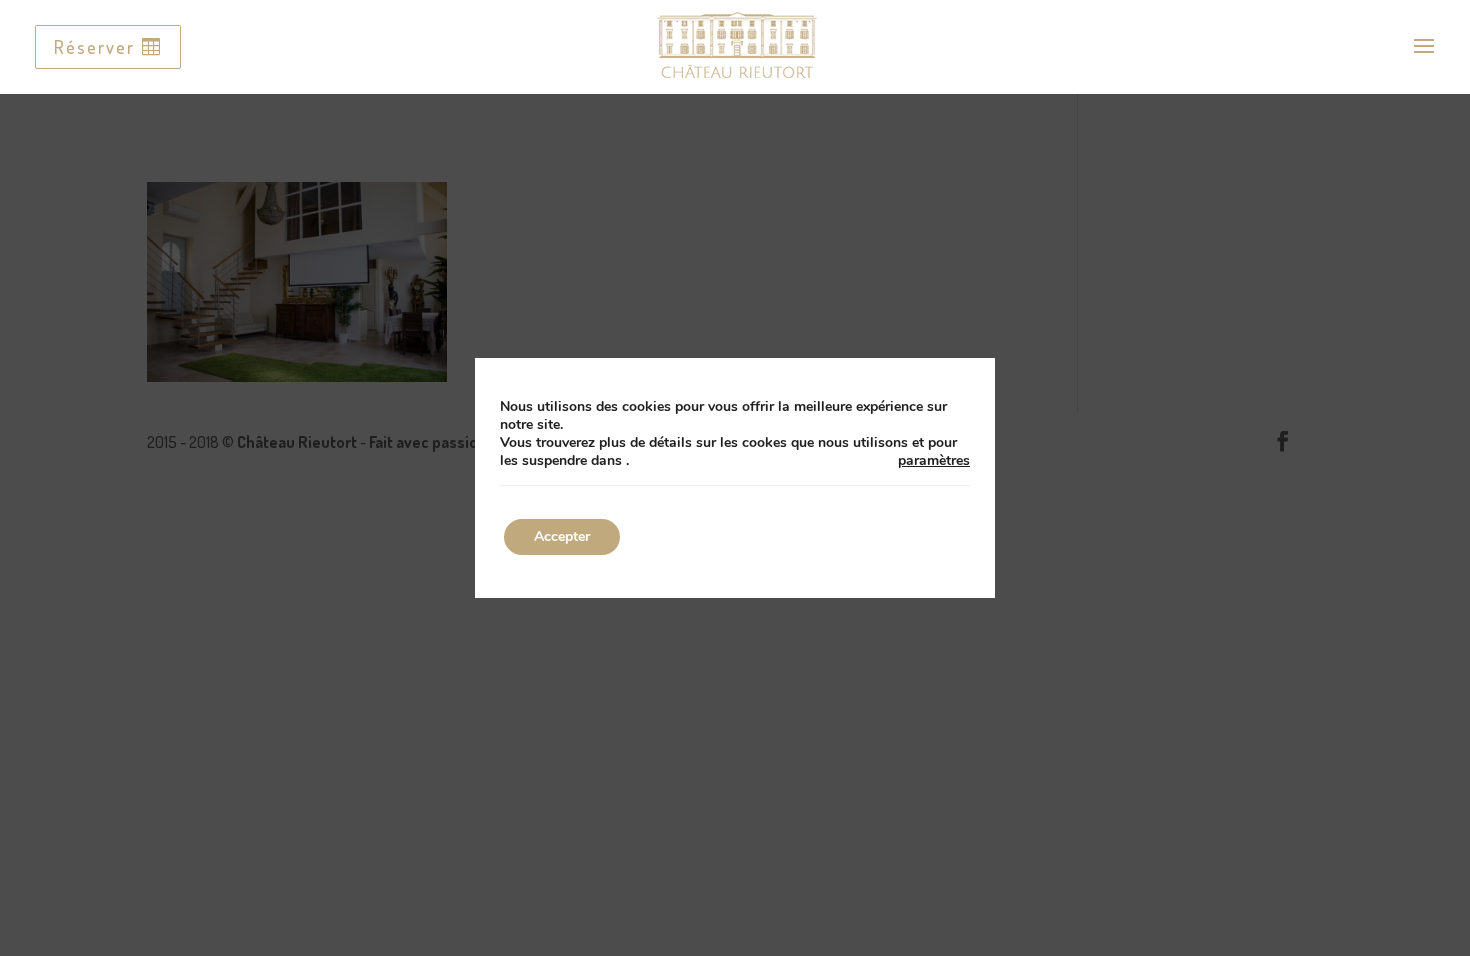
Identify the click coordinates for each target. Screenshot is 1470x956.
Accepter (562, 536)
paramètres (934, 461)
